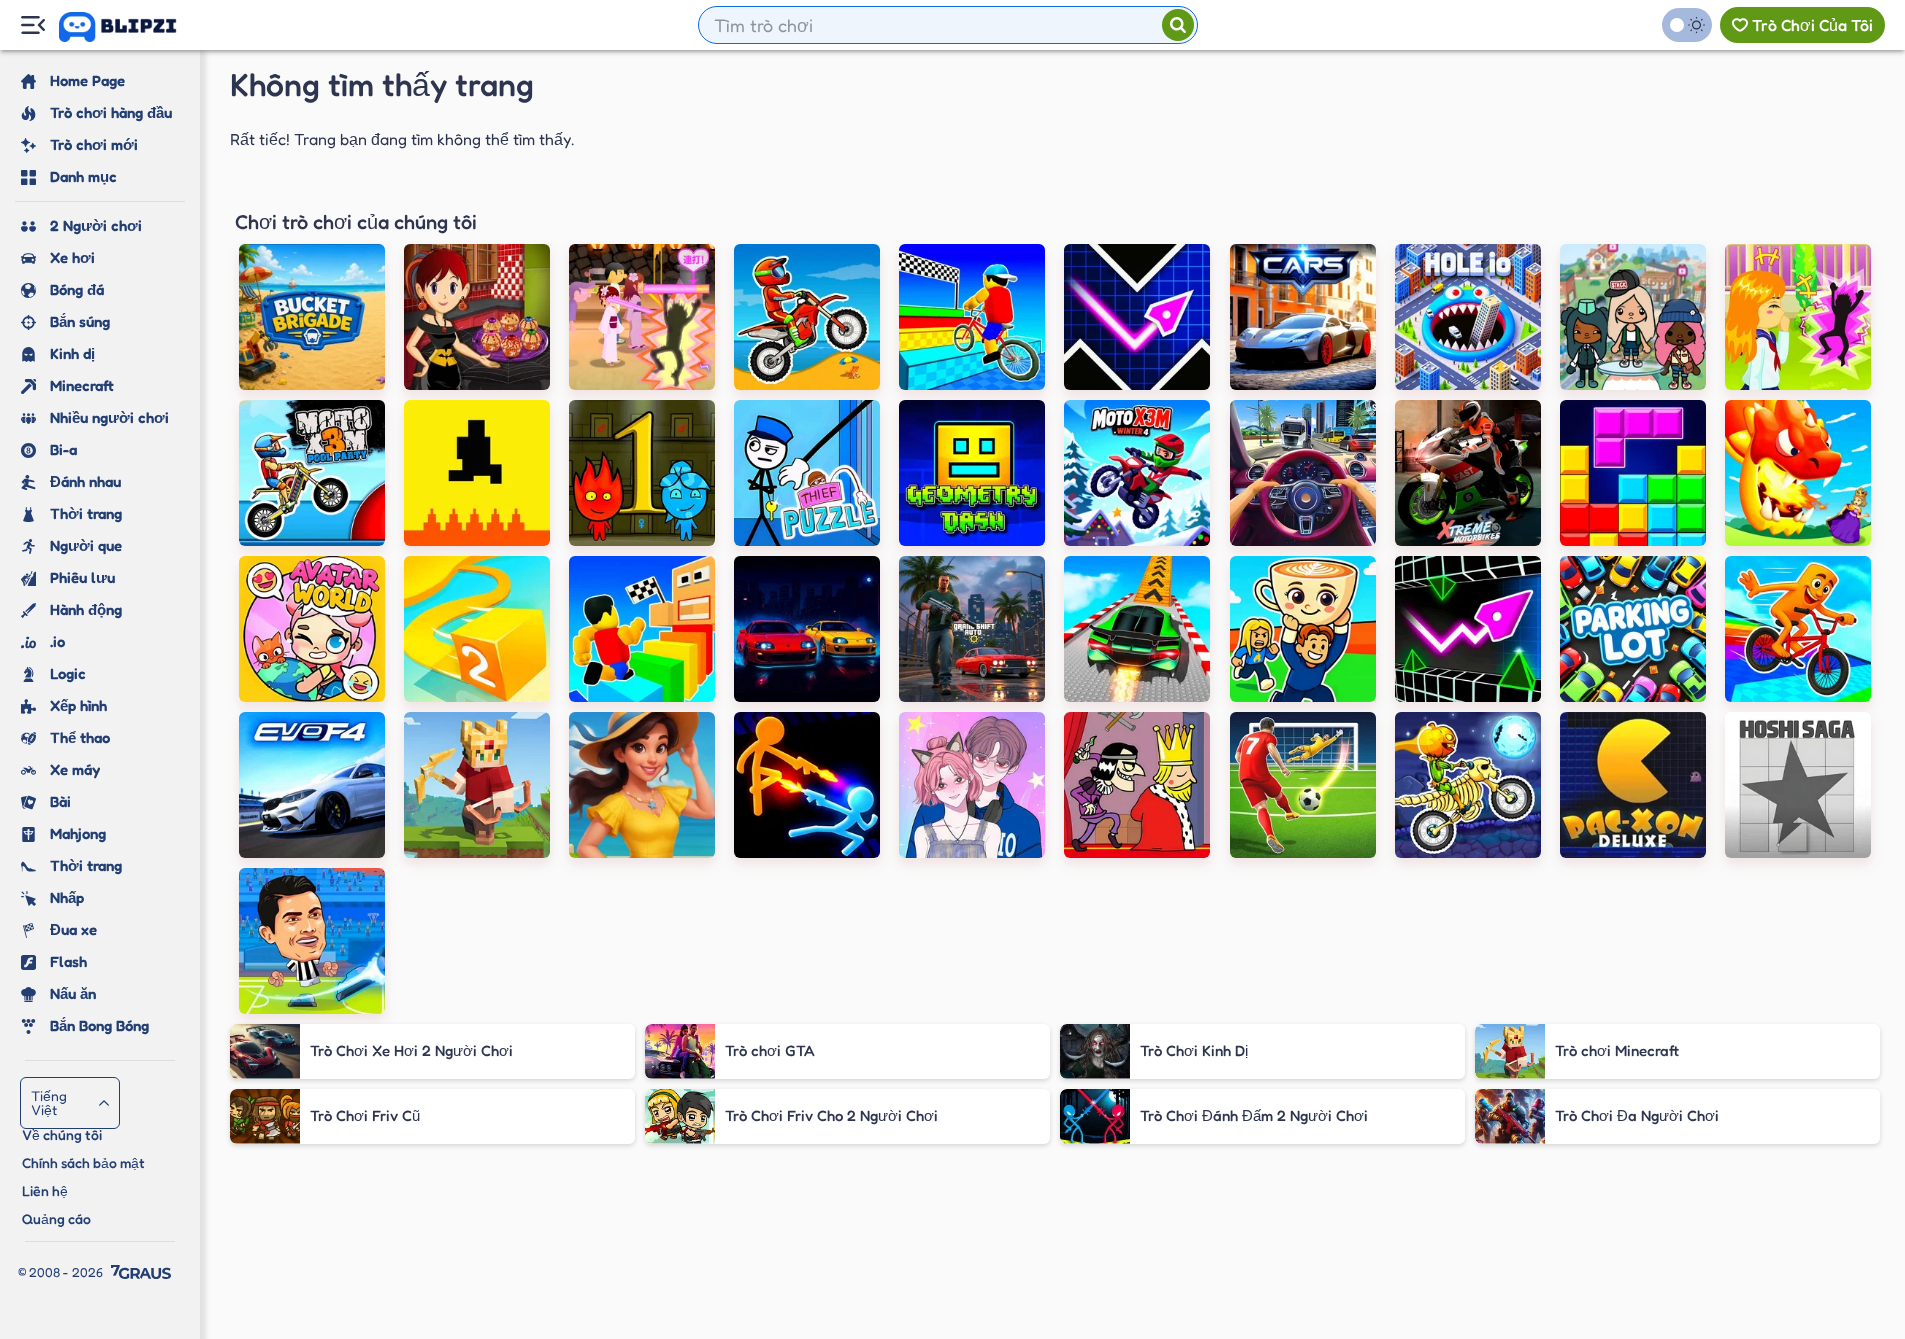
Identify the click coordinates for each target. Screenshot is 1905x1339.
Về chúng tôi (62, 1134)
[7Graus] (141, 1272)
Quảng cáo (56, 1218)
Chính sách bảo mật (83, 1162)
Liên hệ (45, 1190)
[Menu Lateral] (32, 25)
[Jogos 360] (131, 27)
